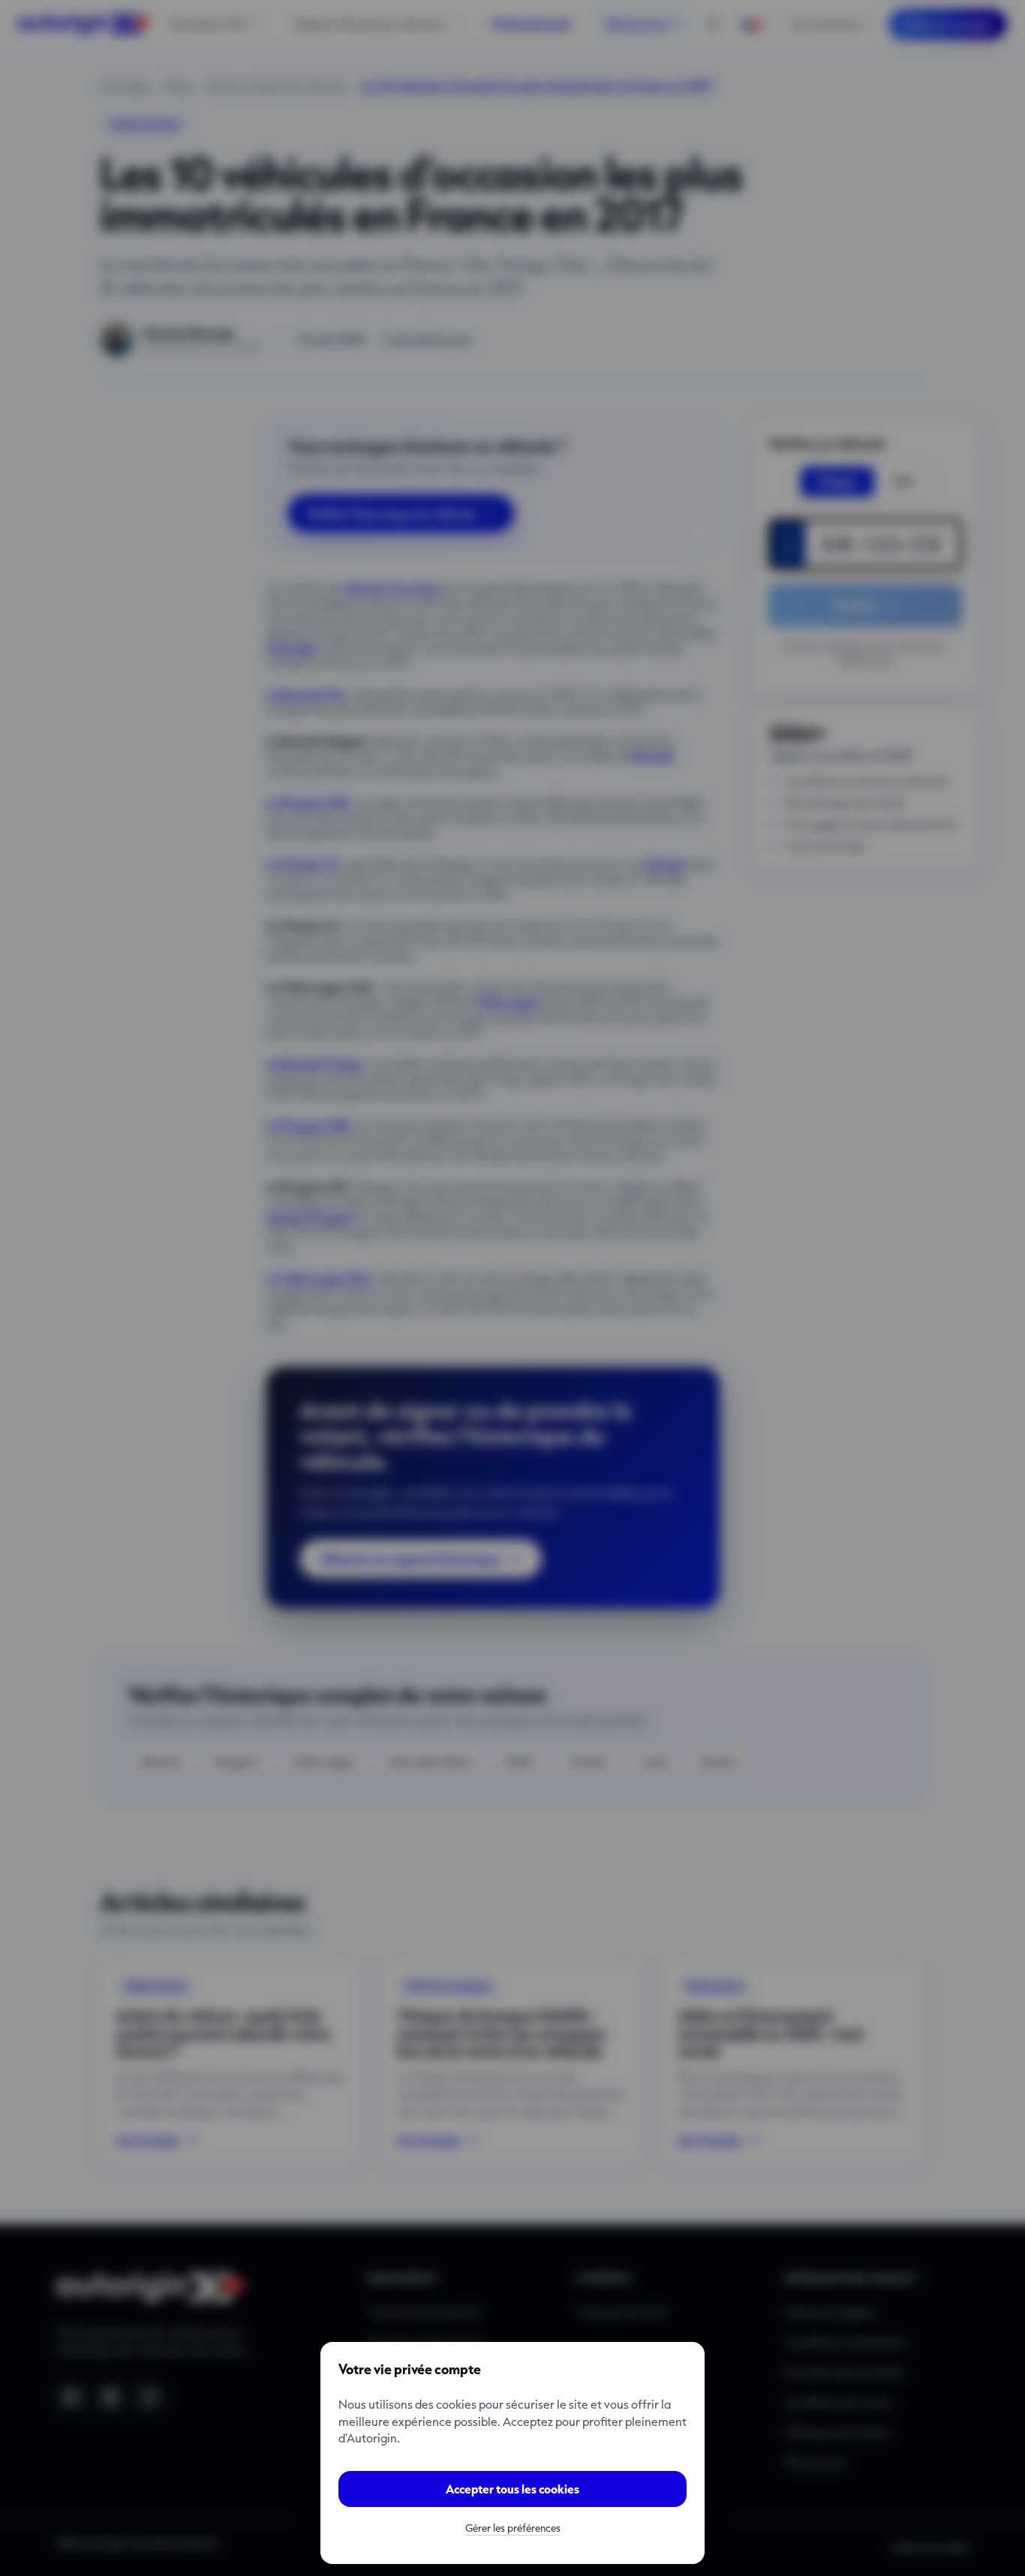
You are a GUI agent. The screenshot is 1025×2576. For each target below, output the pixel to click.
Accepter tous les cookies (512, 2489)
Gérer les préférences (513, 2528)
